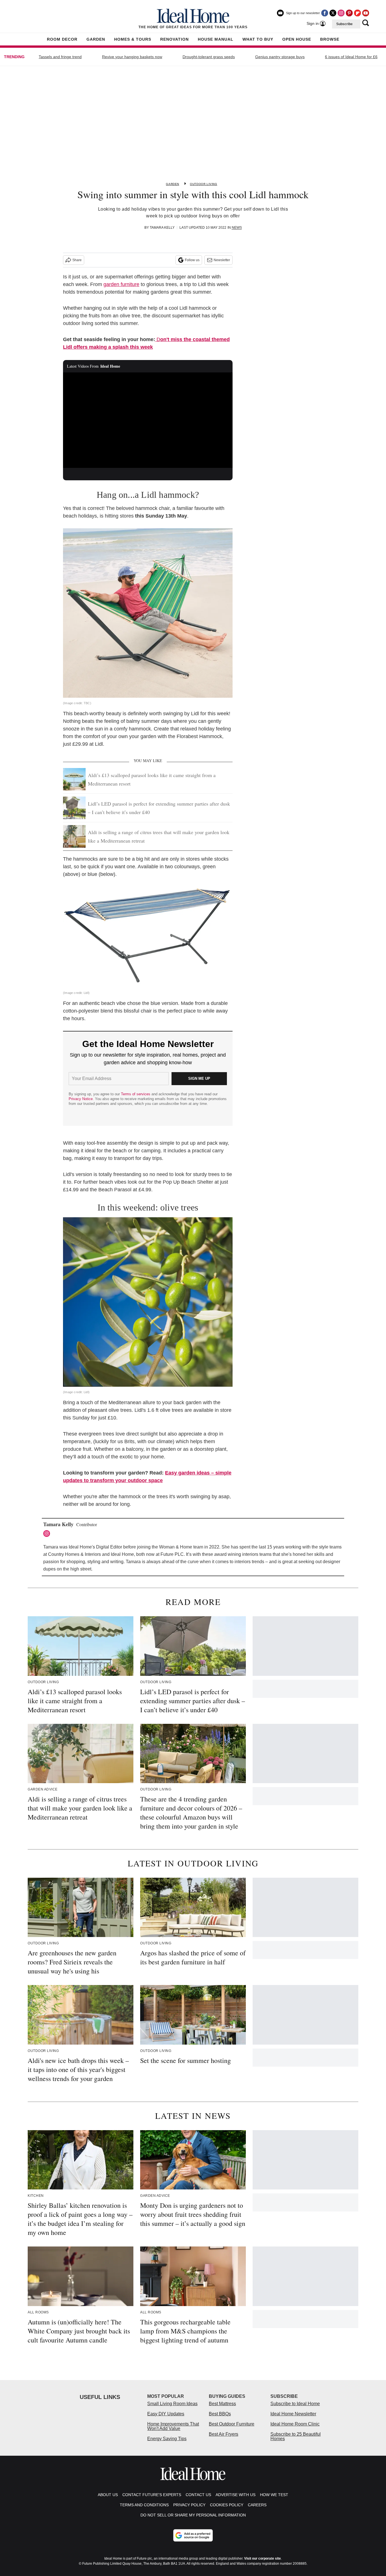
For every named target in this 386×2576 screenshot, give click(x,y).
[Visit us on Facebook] (325, 13)
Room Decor (62, 39)
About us (108, 2495)
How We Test (274, 2495)
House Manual (216, 39)
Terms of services (136, 1094)
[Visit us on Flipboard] (357, 13)
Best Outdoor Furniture (232, 2424)
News (237, 228)
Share (77, 260)
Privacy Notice (81, 1099)
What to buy (258, 39)
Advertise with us (236, 2495)
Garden (96, 39)
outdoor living (203, 184)
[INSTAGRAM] (48, 1534)
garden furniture (121, 284)
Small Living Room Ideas (172, 2404)
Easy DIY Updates (166, 2414)
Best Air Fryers (224, 2434)
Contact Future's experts (152, 2495)
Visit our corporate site (263, 2558)
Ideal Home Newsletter (293, 2414)
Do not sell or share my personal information (193, 2515)
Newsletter (222, 260)
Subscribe (344, 24)
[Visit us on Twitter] (333, 13)
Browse (330, 39)
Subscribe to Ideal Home (295, 2404)
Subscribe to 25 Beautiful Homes (296, 2436)
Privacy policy (189, 2505)
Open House (297, 39)
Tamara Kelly (162, 228)
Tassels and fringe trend (60, 57)
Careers (257, 2505)
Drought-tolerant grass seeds (209, 57)
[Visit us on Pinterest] (349, 13)
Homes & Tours (133, 39)
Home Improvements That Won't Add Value (173, 2426)
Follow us (192, 260)
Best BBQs (220, 2414)
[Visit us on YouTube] (366, 13)
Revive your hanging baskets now (132, 57)
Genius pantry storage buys (280, 57)
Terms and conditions (144, 2505)
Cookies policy (227, 2505)
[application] (148, 420)
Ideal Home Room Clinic (295, 2424)
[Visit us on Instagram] (341, 13)
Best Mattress (222, 2404)
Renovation (174, 39)
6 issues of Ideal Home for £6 (351, 57)
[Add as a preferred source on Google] (193, 2535)
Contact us (198, 2495)
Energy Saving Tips (167, 2439)
